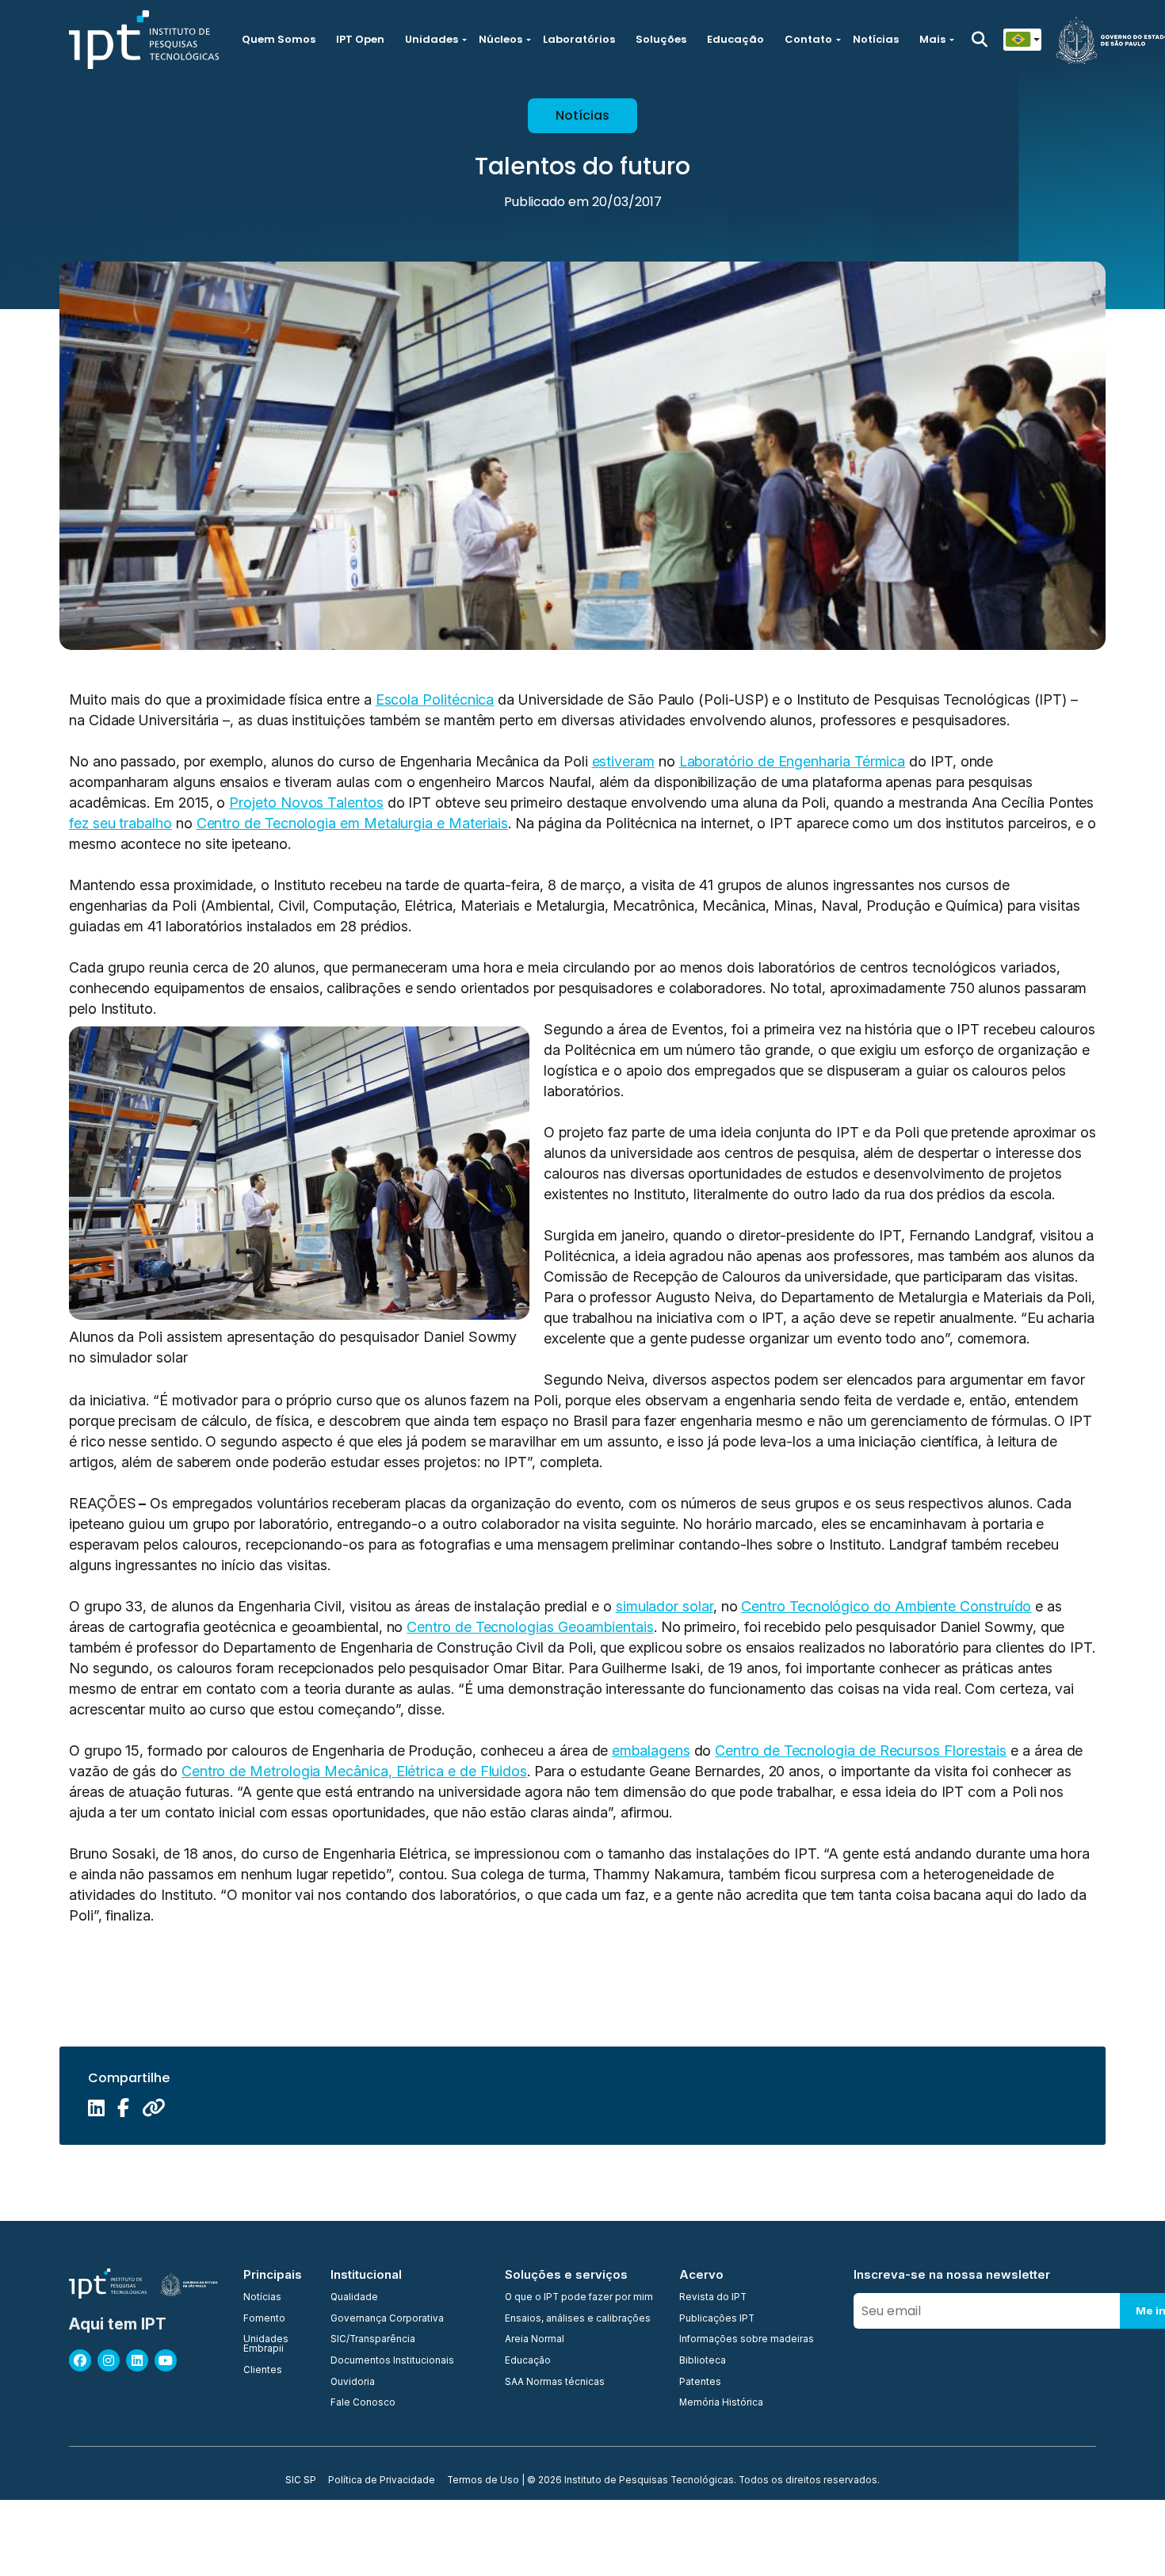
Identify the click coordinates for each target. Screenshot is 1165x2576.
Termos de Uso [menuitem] (483, 2481)
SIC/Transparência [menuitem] (373, 2340)
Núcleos (500, 39)
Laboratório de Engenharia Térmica (793, 761)
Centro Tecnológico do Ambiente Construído (886, 1606)
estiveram (623, 761)
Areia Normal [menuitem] (535, 2340)
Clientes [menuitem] (263, 2371)
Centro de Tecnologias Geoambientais (530, 1627)
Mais (932, 39)
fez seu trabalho (120, 823)
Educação (735, 39)
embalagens (651, 1750)
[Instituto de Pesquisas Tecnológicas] (144, 40)
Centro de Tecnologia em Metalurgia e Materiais (353, 823)
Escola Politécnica (435, 699)
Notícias (876, 39)
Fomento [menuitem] (264, 2319)
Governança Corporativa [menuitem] (387, 2319)
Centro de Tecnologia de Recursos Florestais (861, 1750)
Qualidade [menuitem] (354, 2298)
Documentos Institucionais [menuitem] (392, 2361)
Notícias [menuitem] (262, 2298)
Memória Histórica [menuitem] (721, 2403)
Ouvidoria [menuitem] (353, 2383)
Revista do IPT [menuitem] (713, 2298)
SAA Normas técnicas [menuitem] (555, 2383)
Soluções (661, 39)
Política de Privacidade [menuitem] (382, 2481)
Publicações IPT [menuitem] (717, 2319)
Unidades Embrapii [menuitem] (266, 2344)
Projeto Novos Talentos (306, 803)
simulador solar (665, 1606)
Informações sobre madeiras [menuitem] (747, 2340)
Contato (808, 39)
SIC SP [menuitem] (301, 2481)
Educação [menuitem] (528, 2361)
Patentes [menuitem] (700, 2383)
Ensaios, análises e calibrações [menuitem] (578, 2319)
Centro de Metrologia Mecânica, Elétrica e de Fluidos (354, 1771)
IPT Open (360, 39)
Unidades (432, 39)
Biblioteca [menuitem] (703, 2361)
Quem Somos (279, 39)
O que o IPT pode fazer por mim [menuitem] (579, 2298)
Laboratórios (579, 39)
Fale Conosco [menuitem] (363, 2403)
